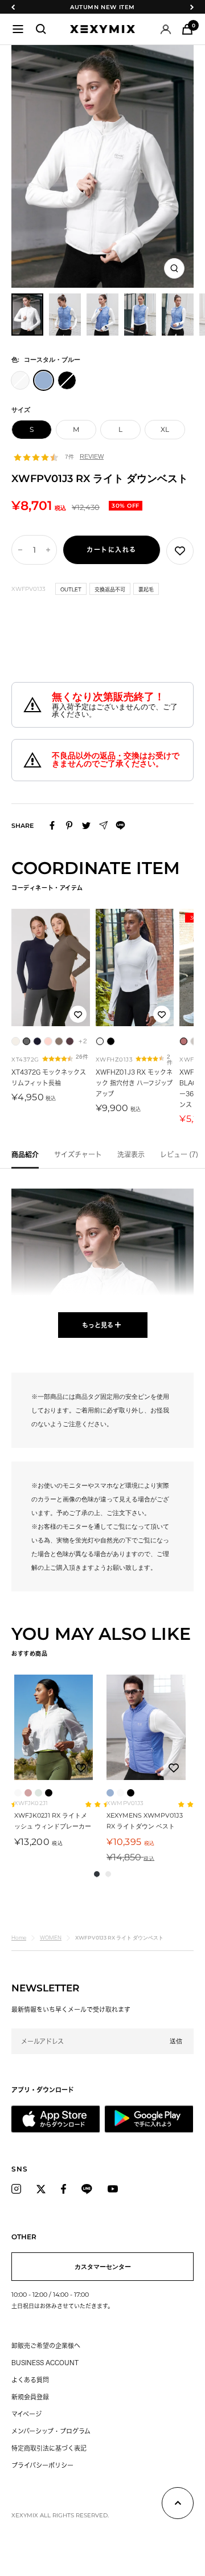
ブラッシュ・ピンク (28, 1793)
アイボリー (18, 1793)
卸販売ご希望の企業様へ (46, 2346)
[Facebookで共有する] (52, 825)
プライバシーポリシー (42, 2465)
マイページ (26, 2414)
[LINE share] (120, 825)
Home (19, 1938)
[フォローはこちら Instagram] (16, 2189)
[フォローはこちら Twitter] (41, 2189)
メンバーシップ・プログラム (51, 2431)
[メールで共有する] (103, 825)
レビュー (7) (179, 1154)
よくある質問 (30, 2380)
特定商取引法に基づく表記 (49, 2448)
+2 (83, 1041)
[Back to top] (178, 2505)
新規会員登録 (30, 2397)
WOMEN (51, 1938)
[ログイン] (166, 29)
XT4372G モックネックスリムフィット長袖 (49, 1077)
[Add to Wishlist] (180, 551)
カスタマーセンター (103, 2267)
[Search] (41, 29)
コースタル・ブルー (110, 1793)
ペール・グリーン (38, 1793)
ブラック (49, 1793)
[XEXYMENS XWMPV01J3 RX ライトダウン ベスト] (146, 1727)
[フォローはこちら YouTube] (113, 2189)
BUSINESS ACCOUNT (45, 2363)
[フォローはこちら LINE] (87, 2189)
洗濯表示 (131, 1154)
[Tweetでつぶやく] (86, 826)
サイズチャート (78, 1154)
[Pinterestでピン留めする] (69, 825)
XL (165, 429)
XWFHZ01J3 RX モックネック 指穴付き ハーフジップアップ (134, 1083)
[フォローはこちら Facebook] (63, 2189)
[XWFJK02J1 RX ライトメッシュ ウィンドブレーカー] (54, 1727)
